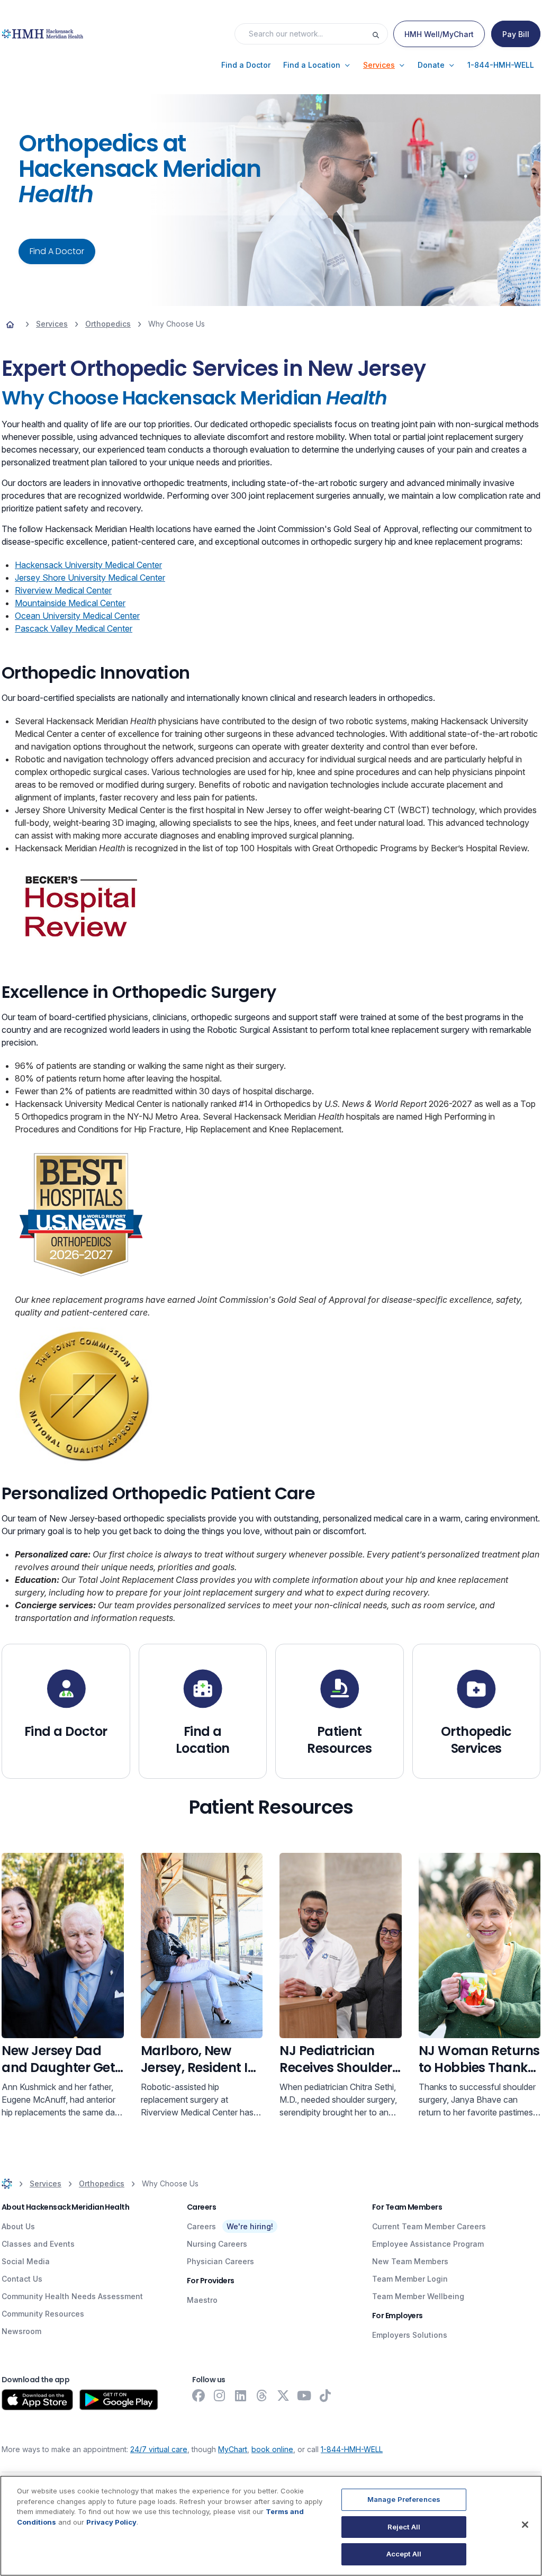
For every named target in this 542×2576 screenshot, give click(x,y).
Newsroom (21, 2331)
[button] (246, 65)
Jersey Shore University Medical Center (90, 578)
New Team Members (410, 2261)
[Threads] (262, 2395)
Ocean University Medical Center (77, 616)
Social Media (26, 2261)
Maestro (202, 2300)
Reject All (404, 2527)
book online (272, 2449)
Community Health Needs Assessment (72, 2296)
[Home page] (10, 324)
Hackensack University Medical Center (88, 565)
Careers (201, 2226)
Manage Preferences (404, 2499)
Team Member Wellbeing (418, 2296)
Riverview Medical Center (63, 590)
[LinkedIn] (241, 2395)
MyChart (233, 2449)
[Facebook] (198, 2395)
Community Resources (43, 2314)
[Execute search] (380, 34)
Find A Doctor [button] (57, 251)
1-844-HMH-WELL (352, 2449)
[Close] (525, 2525)
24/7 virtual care (159, 2449)
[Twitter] (283, 2395)
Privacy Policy (111, 2522)
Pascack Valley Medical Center (74, 628)
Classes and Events (38, 2244)
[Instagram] (220, 2395)
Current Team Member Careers (429, 2226)
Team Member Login (410, 2279)
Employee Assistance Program (428, 2244)
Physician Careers (220, 2261)
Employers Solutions (410, 2335)
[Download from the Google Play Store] (119, 2400)
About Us (18, 2226)
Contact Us (22, 2279)
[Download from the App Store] (37, 2400)
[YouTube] (304, 2395)
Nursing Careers (217, 2244)
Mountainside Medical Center (70, 603)
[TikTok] (326, 2395)
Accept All (404, 2554)
